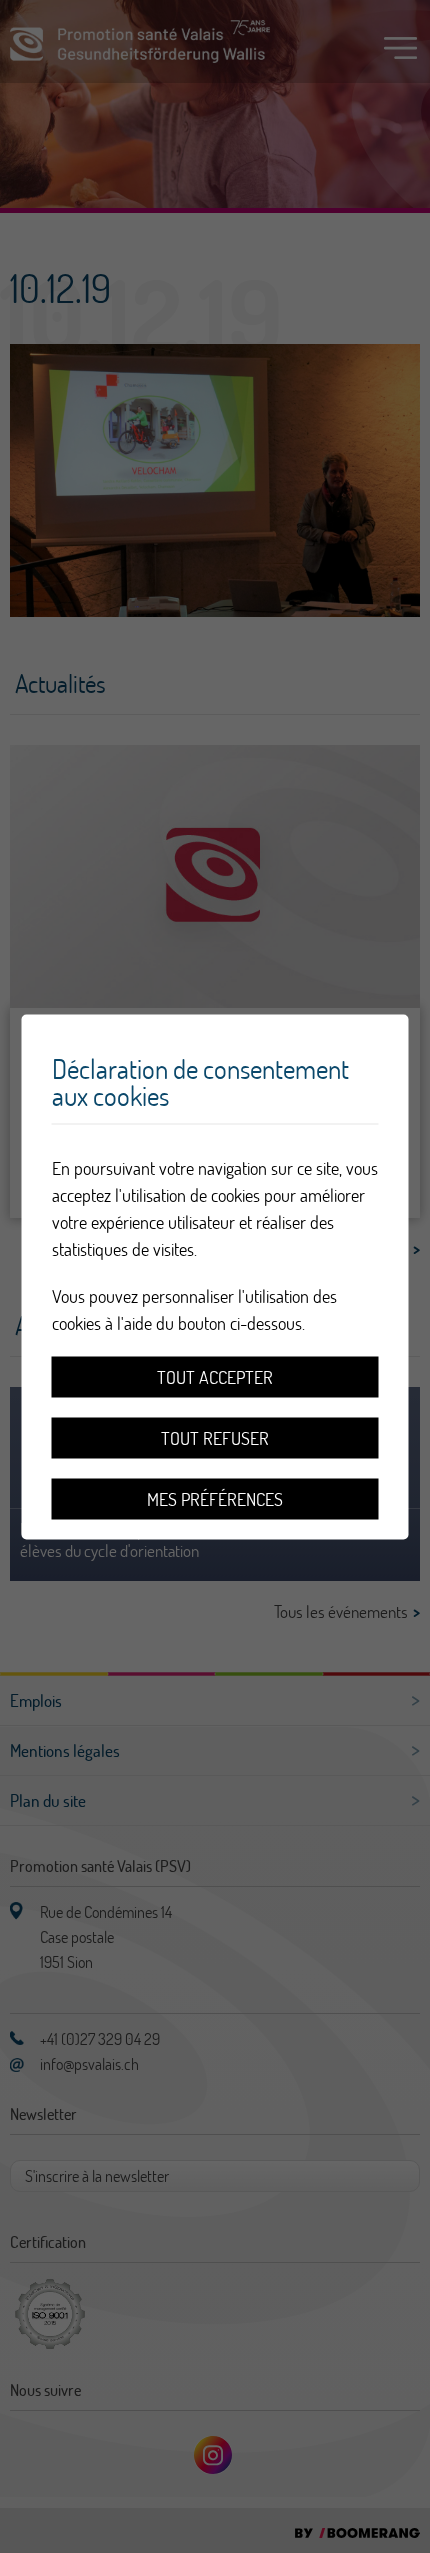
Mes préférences (215, 1498)
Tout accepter (215, 1376)
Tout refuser (215, 1437)
